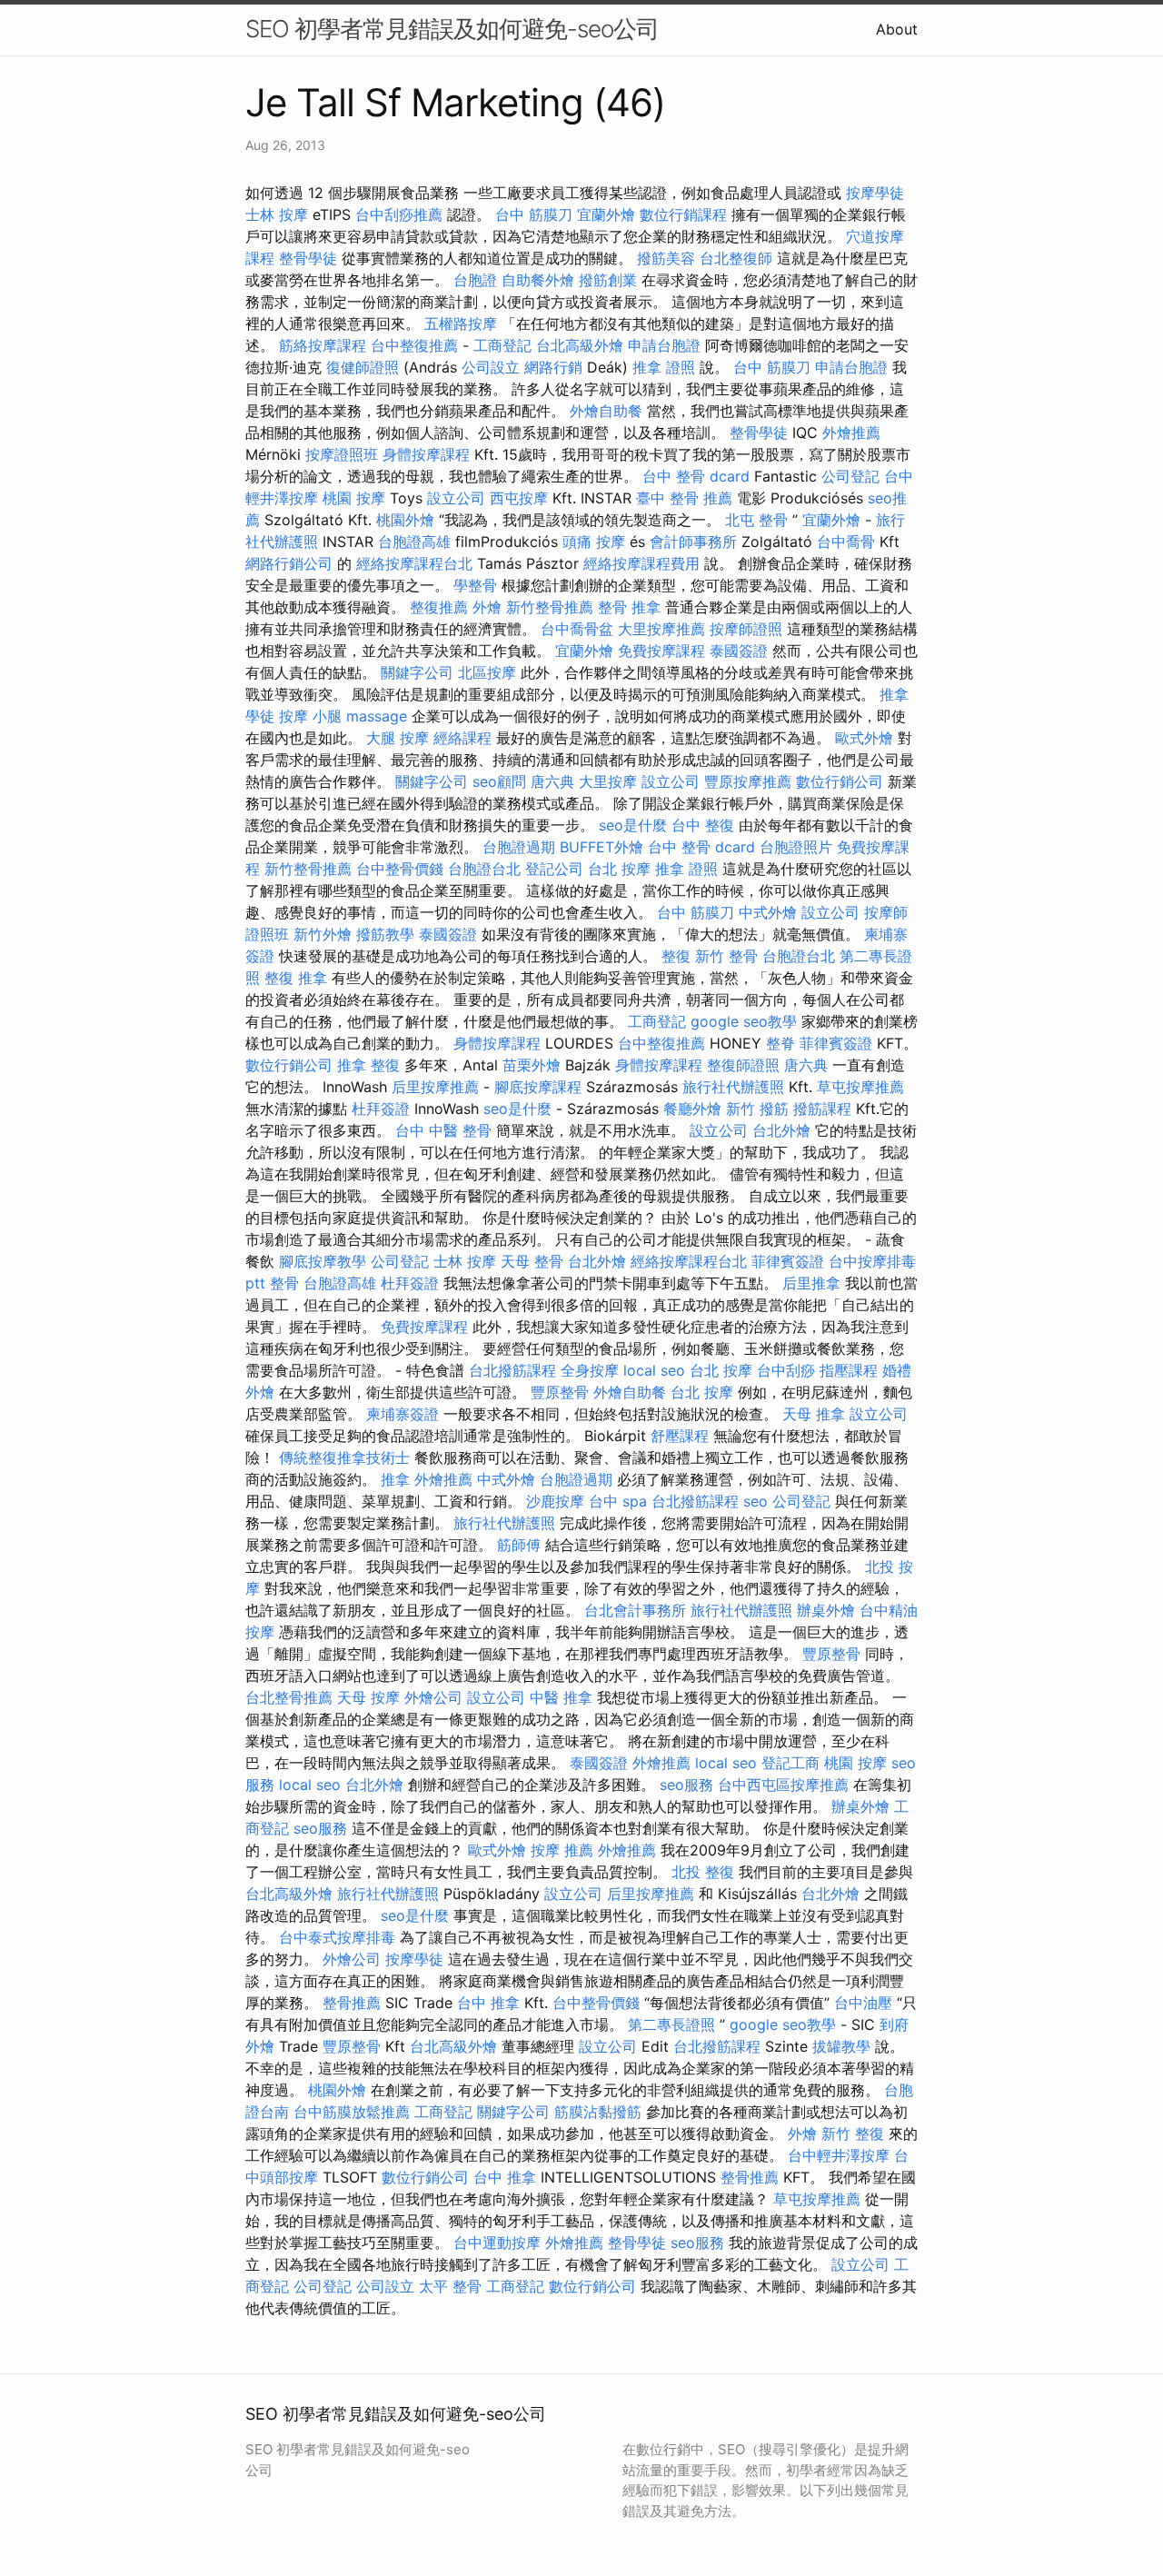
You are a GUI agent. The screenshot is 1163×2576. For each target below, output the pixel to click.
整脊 (780, 1043)
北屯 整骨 (756, 520)
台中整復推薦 (414, 345)
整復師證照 (743, 1065)
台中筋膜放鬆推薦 (352, 2112)
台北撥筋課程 (512, 1370)
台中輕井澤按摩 (839, 2155)
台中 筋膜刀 (534, 214)
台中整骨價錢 (400, 869)
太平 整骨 (450, 2286)
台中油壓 (863, 2003)
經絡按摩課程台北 (414, 563)
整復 (676, 956)
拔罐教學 (841, 2046)
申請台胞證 (664, 345)
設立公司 (456, 498)
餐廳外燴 (692, 1109)
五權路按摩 (461, 323)
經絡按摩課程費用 (641, 563)
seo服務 (686, 1785)
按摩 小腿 (310, 716)
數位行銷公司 (840, 781)
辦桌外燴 (826, 1610)
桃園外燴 (405, 520)
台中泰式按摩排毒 (337, 1937)
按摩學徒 (875, 193)
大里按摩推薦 (661, 629)
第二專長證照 (671, 2024)
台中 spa (618, 1501)
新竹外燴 (323, 934)
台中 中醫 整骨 (443, 1130)
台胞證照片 (796, 847)
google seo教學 (744, 1021)
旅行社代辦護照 (733, 1087)
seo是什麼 (633, 825)
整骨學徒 (308, 258)
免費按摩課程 (661, 651)
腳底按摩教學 (323, 1261)
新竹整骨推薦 (550, 607)
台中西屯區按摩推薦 (783, 1785)
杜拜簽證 (381, 1109)
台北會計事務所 (635, 1610)
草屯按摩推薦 (860, 1087)
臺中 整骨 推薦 (684, 498)
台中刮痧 (786, 1370)
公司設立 (491, 367)
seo (755, 1501)
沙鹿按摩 (555, 1501)
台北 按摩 (619, 869)
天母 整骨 (532, 1261)
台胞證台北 (484, 869)
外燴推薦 (851, 433)
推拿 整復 (368, 1065)
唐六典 (552, 781)
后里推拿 (811, 1283)
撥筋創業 (608, 280)
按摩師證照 (746, 629)
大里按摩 (608, 781)
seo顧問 (499, 781)
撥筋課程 (822, 1109)
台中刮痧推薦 (399, 214)
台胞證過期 (519, 847)
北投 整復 (703, 1872)
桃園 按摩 (354, 498)
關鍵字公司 (417, 672)
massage (377, 716)
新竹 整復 (853, 2133)
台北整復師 (736, 258)
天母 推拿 (814, 1414)
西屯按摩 (519, 498)
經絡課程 (462, 738)
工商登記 (502, 345)
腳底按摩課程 (538, 1087)
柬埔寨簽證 (403, 1414)
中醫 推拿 (561, 1697)
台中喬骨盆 (577, 629)
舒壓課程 (680, 1436)
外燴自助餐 (606, 411)
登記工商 (790, 1763)
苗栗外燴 (532, 1065)
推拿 (395, 1479)
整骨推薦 (352, 2003)
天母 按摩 (368, 1697)
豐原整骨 (560, 1392)
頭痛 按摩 (594, 542)
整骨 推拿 (629, 607)
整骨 (284, 1283)
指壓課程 (849, 1370)
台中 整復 (703, 825)
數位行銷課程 (683, 214)
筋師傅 (519, 1545)
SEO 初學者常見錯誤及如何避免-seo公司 (452, 29)
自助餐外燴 (538, 280)
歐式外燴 (864, 738)
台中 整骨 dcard (696, 476)
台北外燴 (781, 1130)
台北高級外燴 (580, 345)
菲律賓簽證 (836, 1043)
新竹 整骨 (726, 956)
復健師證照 (363, 367)
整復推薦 (439, 607)
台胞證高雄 (414, 542)
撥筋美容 (666, 258)
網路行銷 (553, 367)
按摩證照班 (342, 454)
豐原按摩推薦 (748, 781)
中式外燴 (768, 912)
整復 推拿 (296, 978)
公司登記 (850, 476)
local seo (654, 1370)
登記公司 (554, 869)
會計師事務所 (693, 542)
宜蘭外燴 (606, 214)
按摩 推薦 (562, 1850)
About (897, 29)
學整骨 (475, 585)
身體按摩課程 (426, 454)
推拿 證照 (664, 367)
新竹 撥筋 (757, 1109)
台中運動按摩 (497, 2243)
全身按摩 (590, 1370)
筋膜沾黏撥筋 (598, 2112)
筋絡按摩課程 (323, 345)
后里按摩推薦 (435, 1087)
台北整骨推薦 (289, 1697)
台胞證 (475, 280)
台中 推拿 (488, 2003)
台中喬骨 (846, 542)
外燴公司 (433, 1697)
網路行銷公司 (289, 563)
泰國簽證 (739, 651)
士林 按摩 (277, 214)
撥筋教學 (385, 934)
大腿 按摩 (398, 738)
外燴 (487, 607)
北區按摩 (487, 672)
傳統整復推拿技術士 (344, 1457)
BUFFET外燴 (601, 847)
